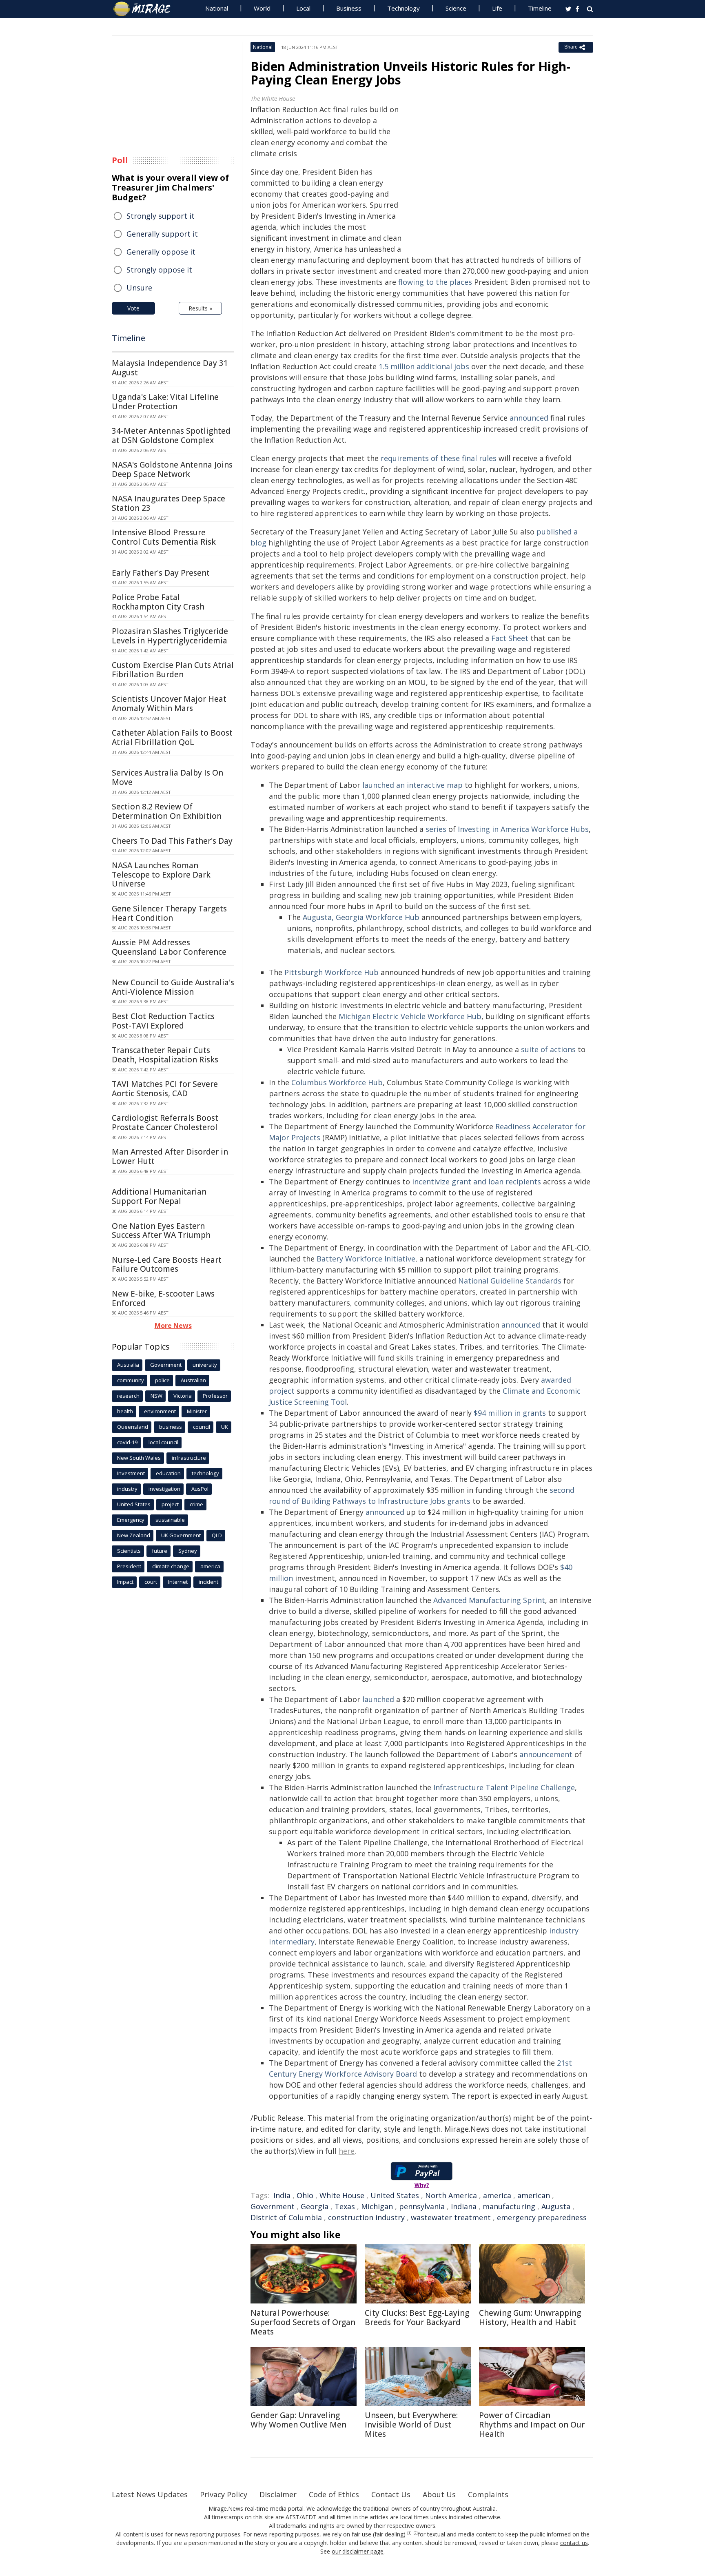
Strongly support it (161, 216)
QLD (217, 1535)
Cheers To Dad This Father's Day (172, 841)
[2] (416, 2533)
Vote (133, 308)
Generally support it (162, 234)
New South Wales (139, 1458)
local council (163, 1442)
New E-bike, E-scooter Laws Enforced (163, 1298)
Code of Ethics (334, 2494)
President (129, 1566)
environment (160, 1411)
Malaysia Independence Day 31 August (170, 368)
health (125, 1411)
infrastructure (189, 1458)
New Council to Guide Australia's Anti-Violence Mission (173, 987)
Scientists (129, 1551)
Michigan (377, 2206)
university (205, 1365)
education (168, 1473)
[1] (409, 2533)
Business (349, 8)
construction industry (366, 2217)
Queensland (133, 1427)
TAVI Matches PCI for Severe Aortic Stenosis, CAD (165, 1089)
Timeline (540, 8)
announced (529, 418)
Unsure (139, 288)
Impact (125, 1582)
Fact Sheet (510, 638)
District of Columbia (286, 2217)
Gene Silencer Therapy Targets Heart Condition (169, 913)
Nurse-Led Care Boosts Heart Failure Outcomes (167, 1265)
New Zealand (134, 1535)
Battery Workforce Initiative (366, 1259)
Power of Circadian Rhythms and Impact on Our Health (532, 2425)
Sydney (188, 1551)
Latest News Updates (150, 2494)
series (436, 829)
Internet (178, 1582)
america (497, 2195)
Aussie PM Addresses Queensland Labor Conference (169, 947)
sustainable (170, 1520)
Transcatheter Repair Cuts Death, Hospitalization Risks (165, 1055)
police (162, 1380)
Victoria (183, 1396)
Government (273, 2206)
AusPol (200, 1489)
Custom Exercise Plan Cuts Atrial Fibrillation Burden (173, 670)
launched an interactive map (412, 785)
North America (451, 2195)
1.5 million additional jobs (424, 366)
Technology (403, 8)
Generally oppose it (161, 252)
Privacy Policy (224, 2494)
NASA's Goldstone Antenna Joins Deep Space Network (172, 469)
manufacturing (509, 2206)
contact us (574, 2543)
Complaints (488, 2494)
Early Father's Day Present (161, 573)
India (282, 2195)
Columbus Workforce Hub (337, 1082)
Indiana (464, 2206)
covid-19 (127, 1442)
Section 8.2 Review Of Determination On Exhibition (167, 811)
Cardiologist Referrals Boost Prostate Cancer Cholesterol (165, 1123)
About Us (439, 2494)
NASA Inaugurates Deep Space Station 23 (168, 503)
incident (208, 1582)
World (262, 8)
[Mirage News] (146, 9)
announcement (546, 1754)
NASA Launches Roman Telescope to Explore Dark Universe (161, 875)
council (202, 1427)
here (347, 2151)
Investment (131, 1473)
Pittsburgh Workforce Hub (331, 972)
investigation (164, 1489)
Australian (193, 1380)
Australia (128, 1365)
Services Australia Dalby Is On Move (167, 777)
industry (127, 1489)
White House (342, 2195)
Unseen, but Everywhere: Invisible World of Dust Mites (411, 2425)
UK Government (181, 1535)
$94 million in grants (510, 1413)
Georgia (315, 2206)
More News (173, 1326)
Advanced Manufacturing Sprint (489, 1600)
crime (196, 1504)
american (534, 2195)
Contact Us (391, 2494)
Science (456, 8)
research (128, 1396)
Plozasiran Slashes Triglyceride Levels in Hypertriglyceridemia (170, 636)
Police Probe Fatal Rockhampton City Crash (158, 602)
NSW (156, 1396)
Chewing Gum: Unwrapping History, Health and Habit (530, 2318)
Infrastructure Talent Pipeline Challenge (504, 1787)
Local (303, 8)
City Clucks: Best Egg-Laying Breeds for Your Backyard (417, 2318)
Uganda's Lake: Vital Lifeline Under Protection (165, 402)
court (151, 1582)
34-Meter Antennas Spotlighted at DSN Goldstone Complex (171, 436)
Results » (200, 308)
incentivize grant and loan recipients (477, 1182)
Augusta (556, 2206)
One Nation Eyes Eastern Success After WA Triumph (161, 1231)
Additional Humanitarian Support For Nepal (159, 1196)
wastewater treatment (451, 2217)
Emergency (131, 1520)
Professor (215, 1396)
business (171, 1427)
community (131, 1380)
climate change (171, 1566)
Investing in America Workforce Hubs (523, 829)
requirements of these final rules (439, 458)
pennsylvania (422, 2206)
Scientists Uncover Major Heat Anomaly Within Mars (169, 704)
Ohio (305, 2195)
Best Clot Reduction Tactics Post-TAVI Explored (163, 1021)
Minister (197, 1411)
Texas (345, 2206)
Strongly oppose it (159, 270)
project (170, 1504)
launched (378, 1699)
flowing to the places (435, 282)
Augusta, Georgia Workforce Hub (361, 917)
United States (395, 2195)
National (217, 8)
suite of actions (548, 1049)
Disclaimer (278, 2494)
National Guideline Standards (510, 1281)
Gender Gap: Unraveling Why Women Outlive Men (298, 2420)
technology (205, 1473)
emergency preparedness (542, 2217)
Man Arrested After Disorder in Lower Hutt (170, 1156)
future (160, 1551)
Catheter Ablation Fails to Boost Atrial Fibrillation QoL (172, 737)
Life (497, 8)
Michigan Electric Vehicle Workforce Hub (410, 1016)
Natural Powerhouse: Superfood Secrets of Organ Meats (303, 2322)
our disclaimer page (358, 2551)
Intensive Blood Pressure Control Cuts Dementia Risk (164, 537)
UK (225, 1427)
